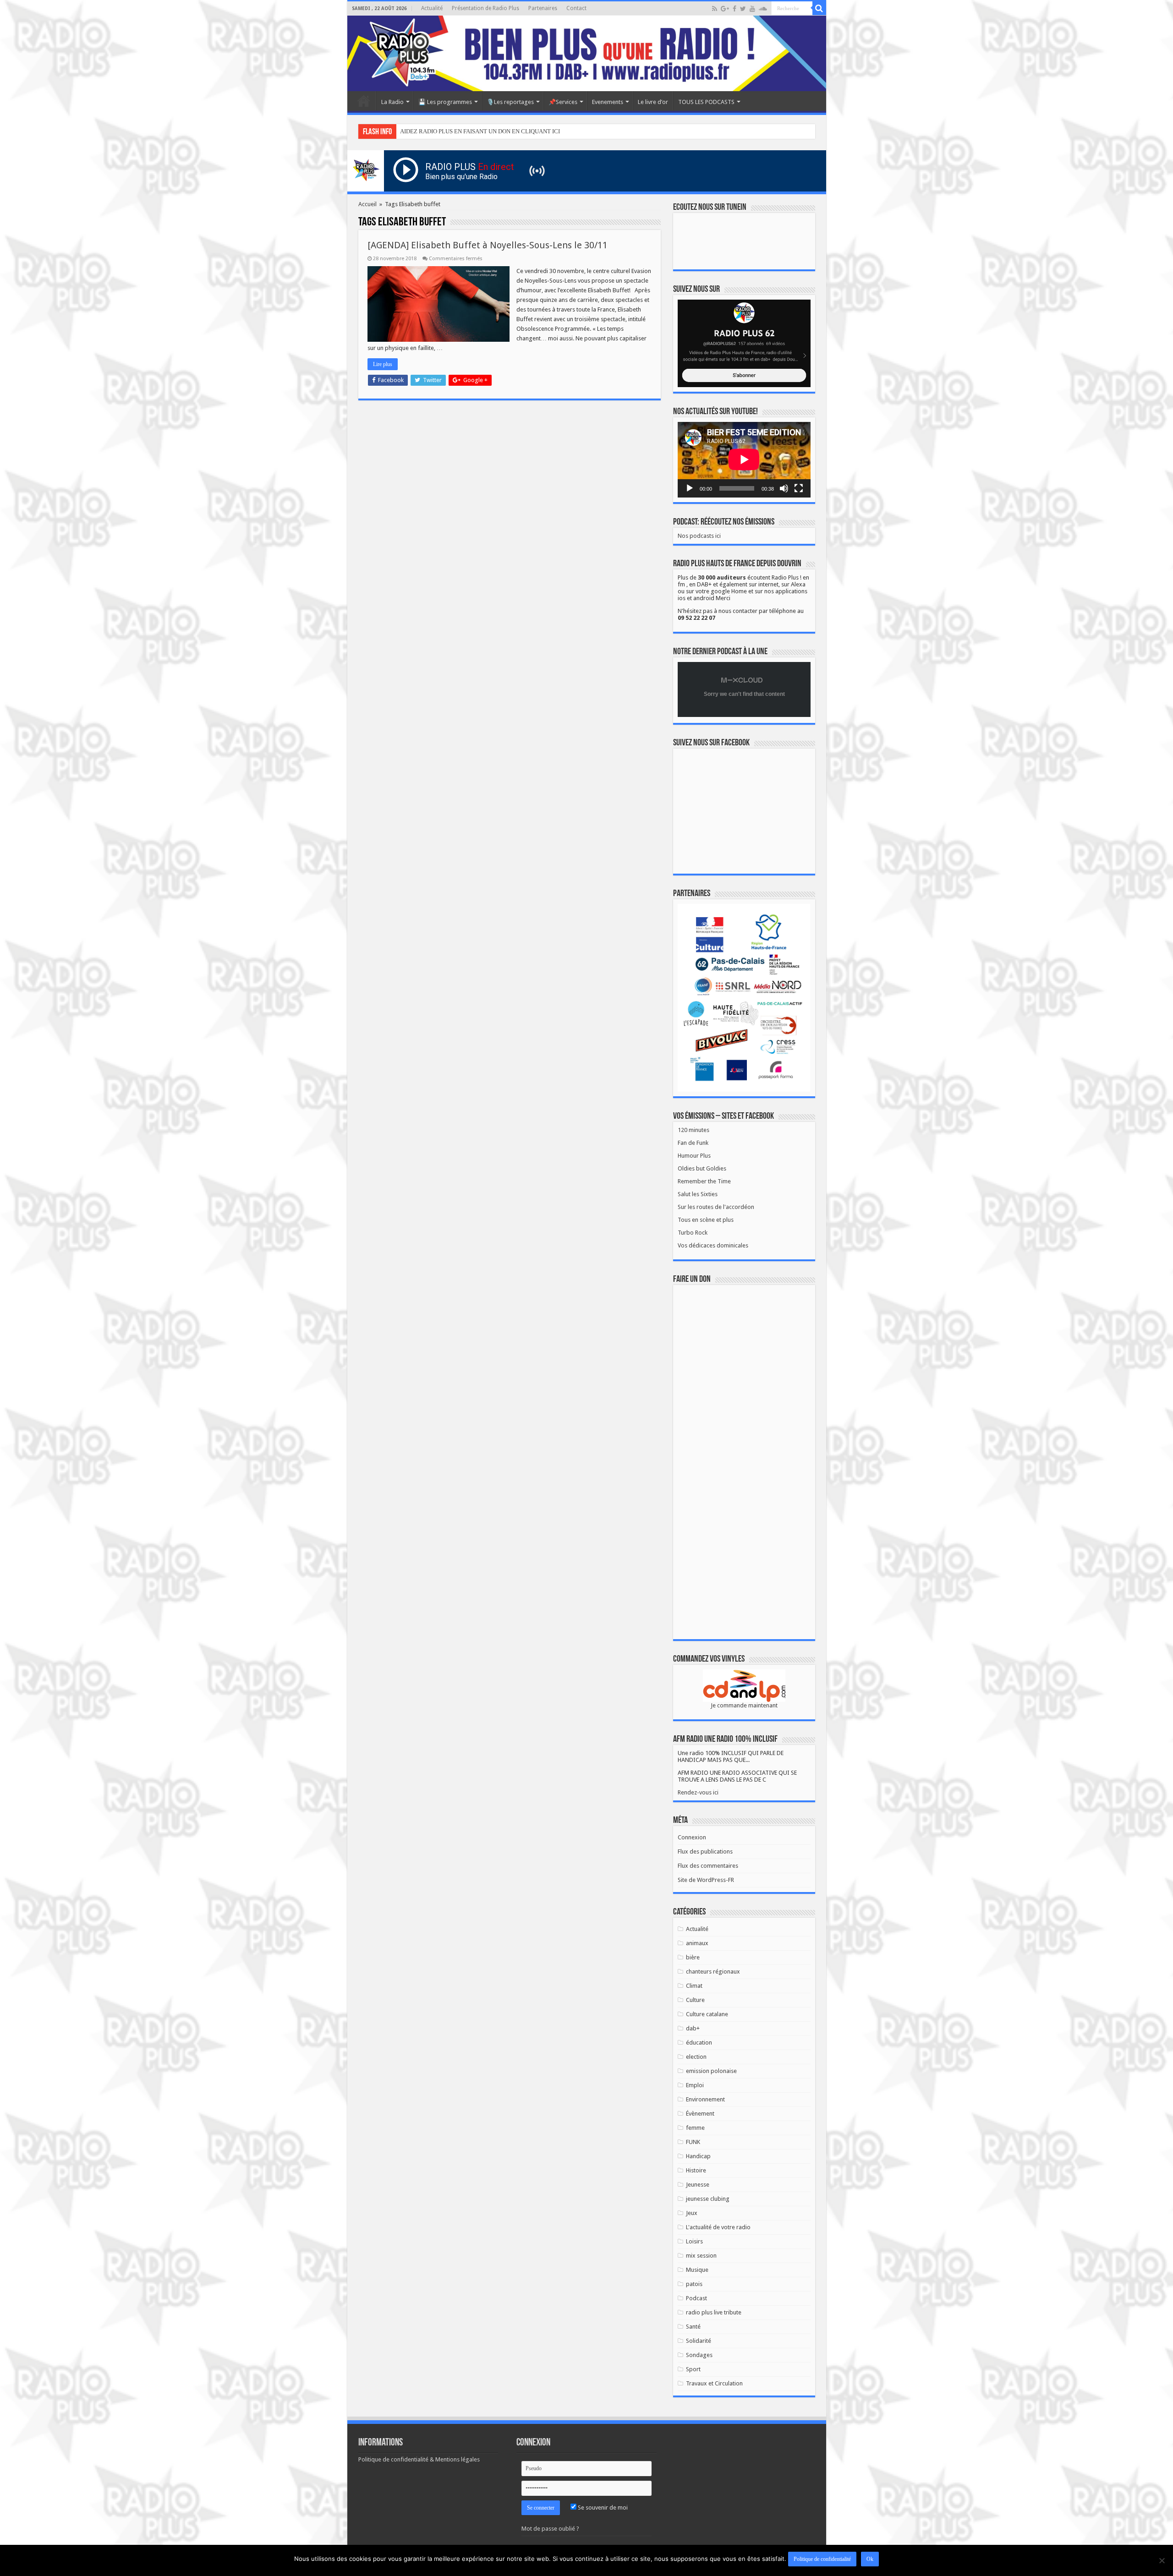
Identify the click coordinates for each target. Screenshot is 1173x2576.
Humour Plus (694, 1156)
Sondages (699, 2355)
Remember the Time (704, 1181)
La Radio (392, 102)
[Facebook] (734, 9)
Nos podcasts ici (699, 536)
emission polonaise (711, 2071)
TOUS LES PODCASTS (706, 102)
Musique (697, 2270)
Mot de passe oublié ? (550, 2529)
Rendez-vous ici (698, 1792)
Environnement (705, 2099)
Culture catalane (707, 2014)
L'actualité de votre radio (718, 2227)
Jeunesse (698, 2185)
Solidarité (699, 2341)
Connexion (692, 1837)
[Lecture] (690, 488)
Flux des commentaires (708, 1866)
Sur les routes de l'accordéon (716, 1207)
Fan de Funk (693, 1143)
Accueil (364, 101)
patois (694, 2284)
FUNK (693, 2142)
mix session (701, 2256)
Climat (694, 1986)
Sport (693, 2369)
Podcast (696, 2298)
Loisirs (694, 2241)
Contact (576, 8)
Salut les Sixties (698, 1194)
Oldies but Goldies (702, 1168)
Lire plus (383, 364)
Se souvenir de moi (602, 2508)
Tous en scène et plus (706, 1220)
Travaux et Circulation (714, 2383)
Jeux (692, 2213)
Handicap (698, 2156)
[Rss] (715, 9)
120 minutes (693, 1130)
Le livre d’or (653, 102)
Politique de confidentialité (822, 2559)
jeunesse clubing (708, 2199)
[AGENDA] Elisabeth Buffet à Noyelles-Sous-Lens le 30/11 (488, 245)
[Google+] (725, 9)
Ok (870, 2559)
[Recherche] (819, 8)
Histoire (696, 2170)
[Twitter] (743, 9)
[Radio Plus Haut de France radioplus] (587, 53)
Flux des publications (705, 1851)
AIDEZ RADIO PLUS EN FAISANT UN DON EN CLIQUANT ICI (480, 131)
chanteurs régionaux (713, 1972)
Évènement (700, 2114)
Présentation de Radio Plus (485, 8)
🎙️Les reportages (510, 102)
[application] (744, 460)
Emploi (695, 2085)
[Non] (1162, 2560)
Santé (693, 2327)
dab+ (693, 2028)
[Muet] (784, 488)
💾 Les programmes (445, 102)
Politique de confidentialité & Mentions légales (419, 2459)
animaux (697, 1943)
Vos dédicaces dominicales (713, 1245)
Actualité (432, 8)
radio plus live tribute (714, 2312)
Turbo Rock (693, 1233)
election (696, 2057)
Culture (695, 2000)
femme (695, 2128)
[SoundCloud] (763, 9)
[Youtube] (752, 9)
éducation (699, 2043)
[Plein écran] (799, 488)
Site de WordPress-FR (706, 1880)
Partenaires (543, 8)
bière (693, 1957)
